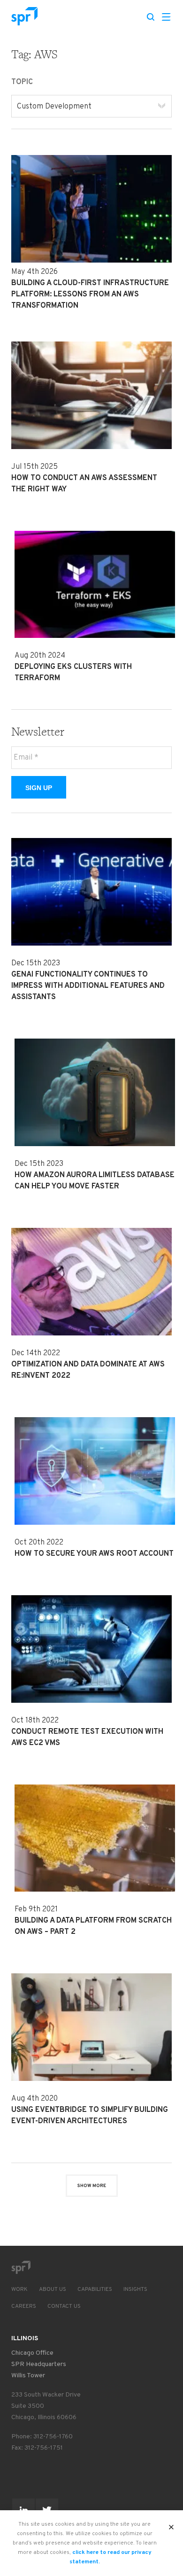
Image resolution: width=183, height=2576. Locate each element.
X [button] (172, 2524)
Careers (24, 2306)
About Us (53, 2289)
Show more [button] (92, 2186)
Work (19, 2289)
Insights (135, 2289)
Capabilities (95, 2289)
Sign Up (39, 788)
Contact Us (64, 2306)
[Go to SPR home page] (21, 2267)
